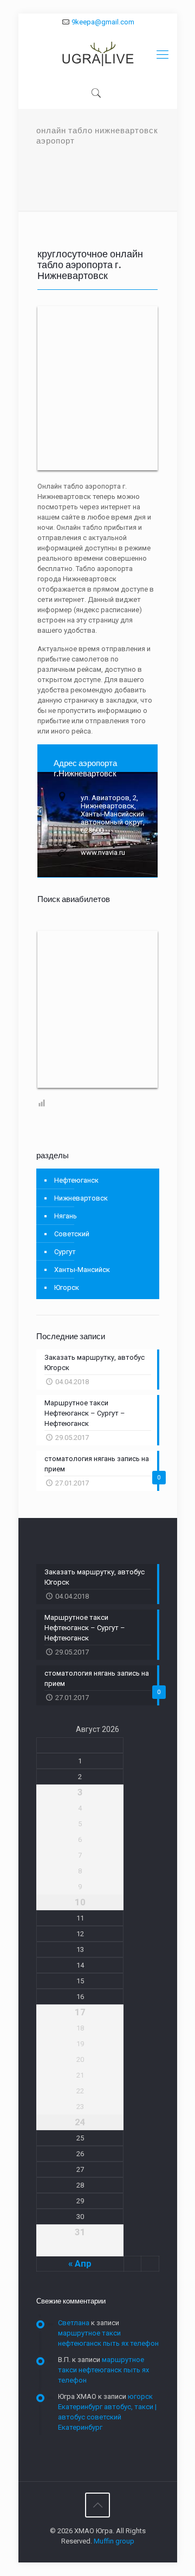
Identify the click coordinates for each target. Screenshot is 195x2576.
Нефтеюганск (76, 1180)
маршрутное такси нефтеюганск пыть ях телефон (103, 2370)
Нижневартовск (81, 1198)
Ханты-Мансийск (82, 1270)
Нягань (66, 1216)
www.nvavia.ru (103, 852)
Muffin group (114, 2541)
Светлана (74, 2323)
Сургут (65, 1252)
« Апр (80, 2263)
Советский (72, 1234)
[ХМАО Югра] (98, 55)
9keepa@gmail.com (103, 22)
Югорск (67, 1287)
